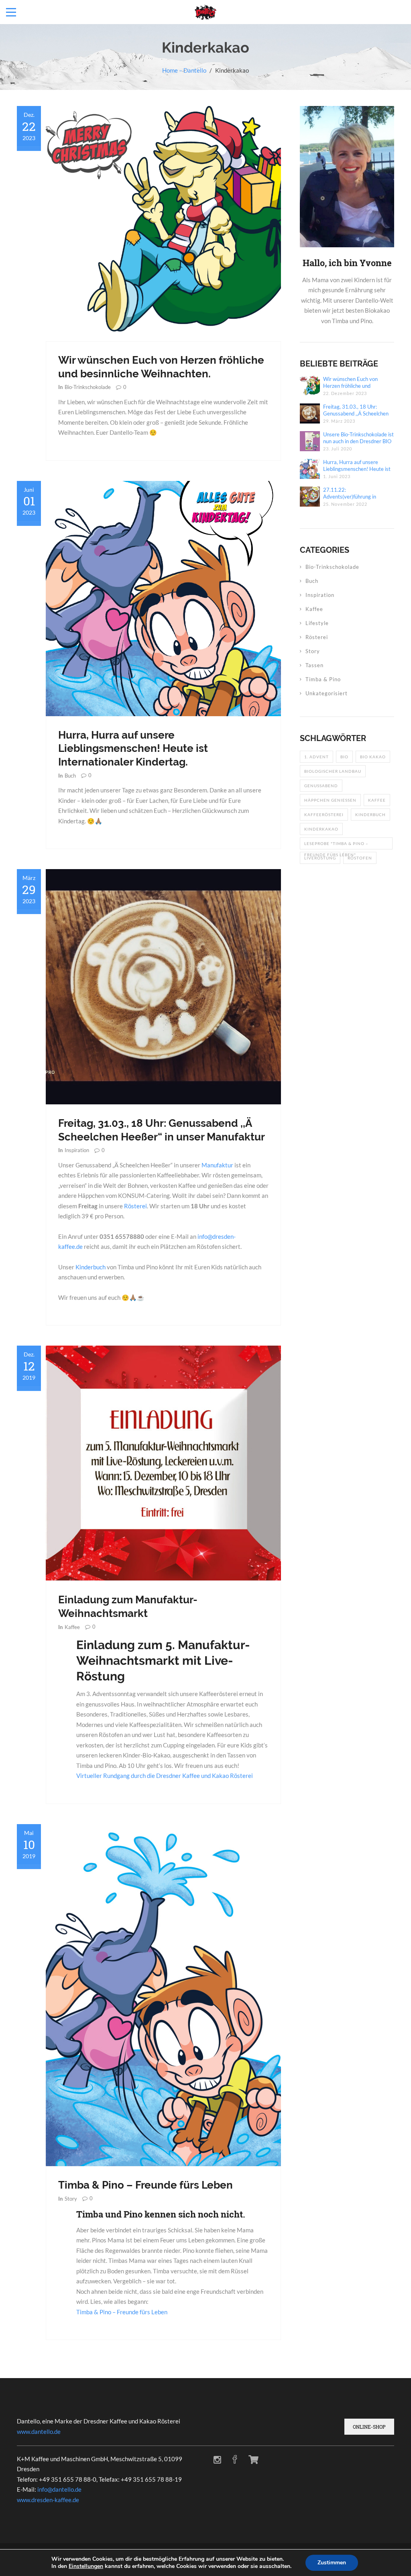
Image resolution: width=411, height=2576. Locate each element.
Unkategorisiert (327, 693)
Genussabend (321, 786)
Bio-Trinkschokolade (88, 387)
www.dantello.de (39, 2431)
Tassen (314, 665)
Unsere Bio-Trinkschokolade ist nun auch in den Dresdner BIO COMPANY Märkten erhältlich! (358, 438)
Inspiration (77, 1150)
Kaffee (72, 1627)
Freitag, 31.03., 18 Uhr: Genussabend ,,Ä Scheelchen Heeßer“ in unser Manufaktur (357, 410)
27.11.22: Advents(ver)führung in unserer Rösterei (350, 493)
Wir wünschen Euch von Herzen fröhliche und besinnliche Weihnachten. (352, 383)
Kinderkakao (321, 829)
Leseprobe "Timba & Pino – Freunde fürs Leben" (336, 845)
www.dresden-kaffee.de (48, 2500)
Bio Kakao (373, 757)
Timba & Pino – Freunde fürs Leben (145, 2185)
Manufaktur (217, 1165)
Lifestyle (317, 623)
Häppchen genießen (330, 800)
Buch (70, 776)
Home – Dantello (184, 70)
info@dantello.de (59, 2489)
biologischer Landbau (333, 771)
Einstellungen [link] (86, 2566)
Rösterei (135, 1206)
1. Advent (316, 757)
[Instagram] (217, 2460)
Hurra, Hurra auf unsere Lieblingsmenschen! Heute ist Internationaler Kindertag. (133, 749)
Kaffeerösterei (324, 815)
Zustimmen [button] (332, 2563)
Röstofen (360, 858)
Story (71, 2199)
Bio (344, 757)
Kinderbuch (91, 1267)
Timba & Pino (323, 679)
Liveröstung (320, 858)
